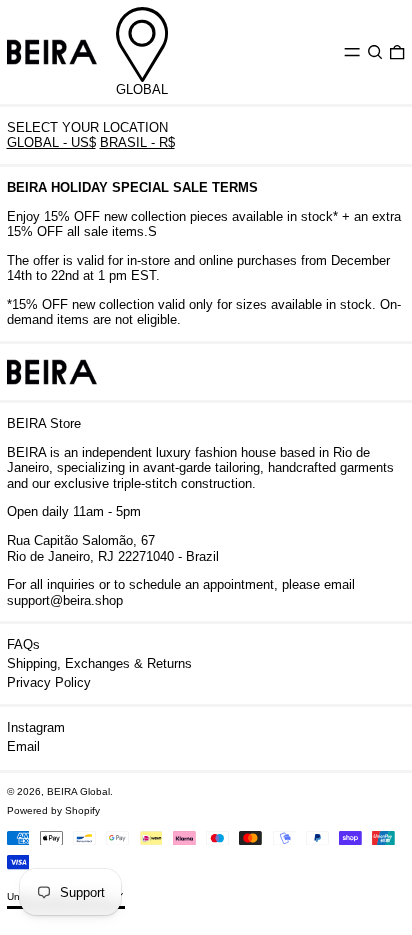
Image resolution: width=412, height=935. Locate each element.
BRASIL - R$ (137, 142)
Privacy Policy (49, 682)
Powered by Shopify (53, 810)
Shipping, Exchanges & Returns (99, 663)
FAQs (23, 644)
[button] (375, 51)
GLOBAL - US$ (51, 142)
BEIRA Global (78, 791)
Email (23, 746)
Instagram (36, 727)
